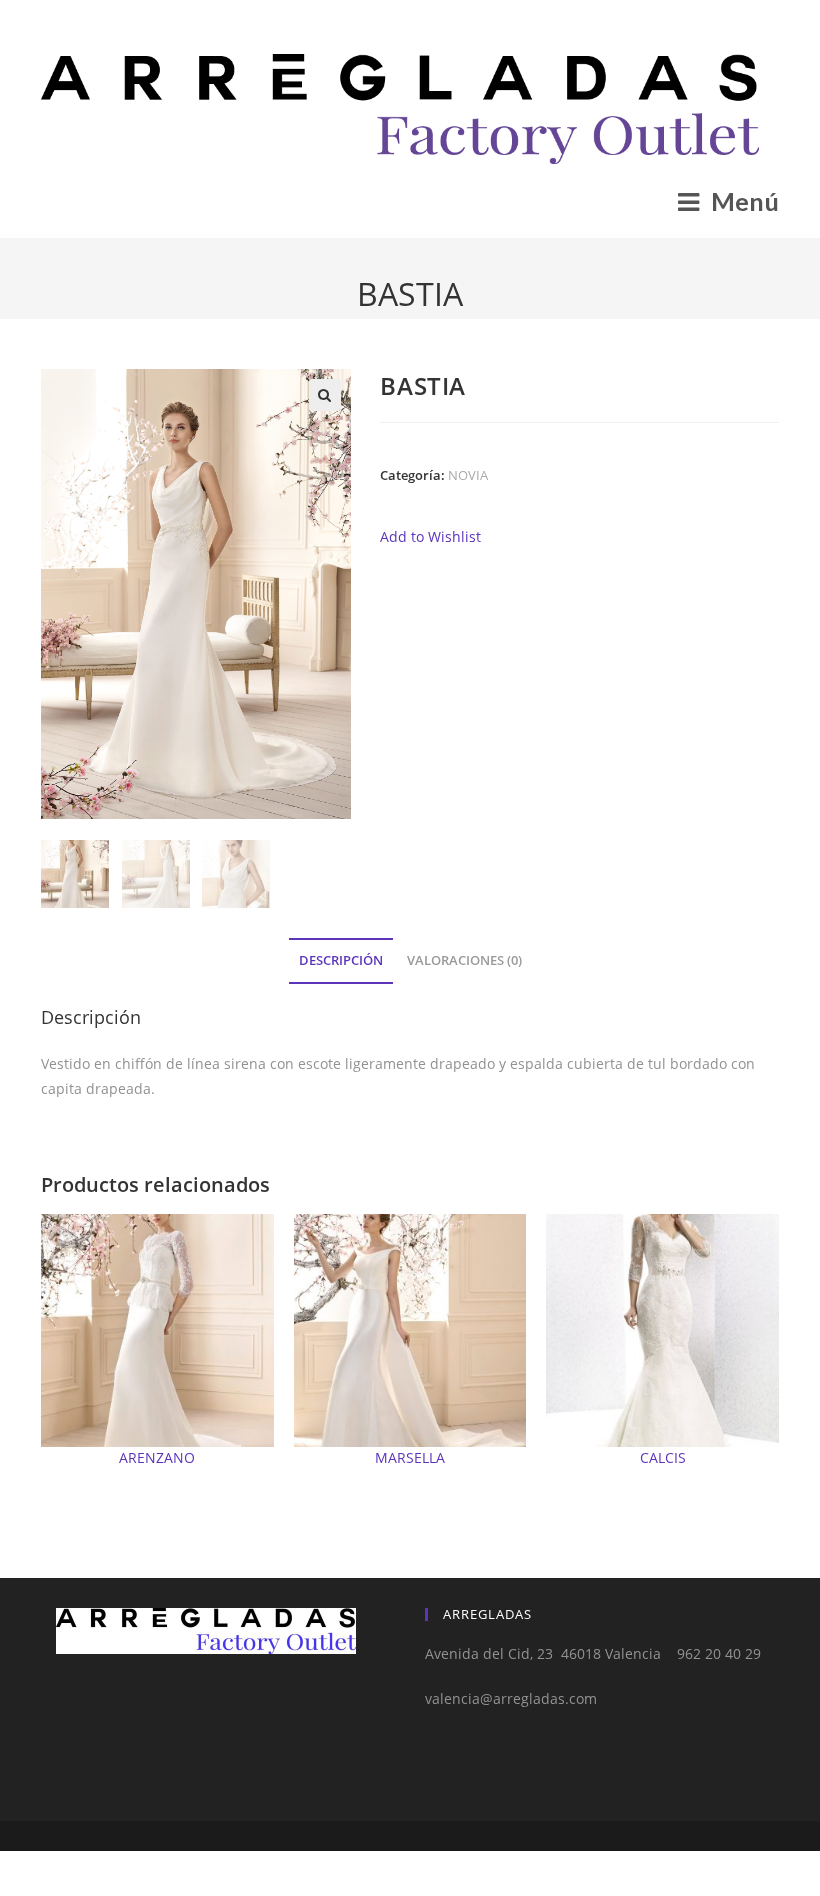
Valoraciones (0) (464, 960)
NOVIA (468, 475)
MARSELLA (410, 1457)
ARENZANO (157, 1457)
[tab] (341, 961)
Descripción (341, 960)
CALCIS (663, 1457)
